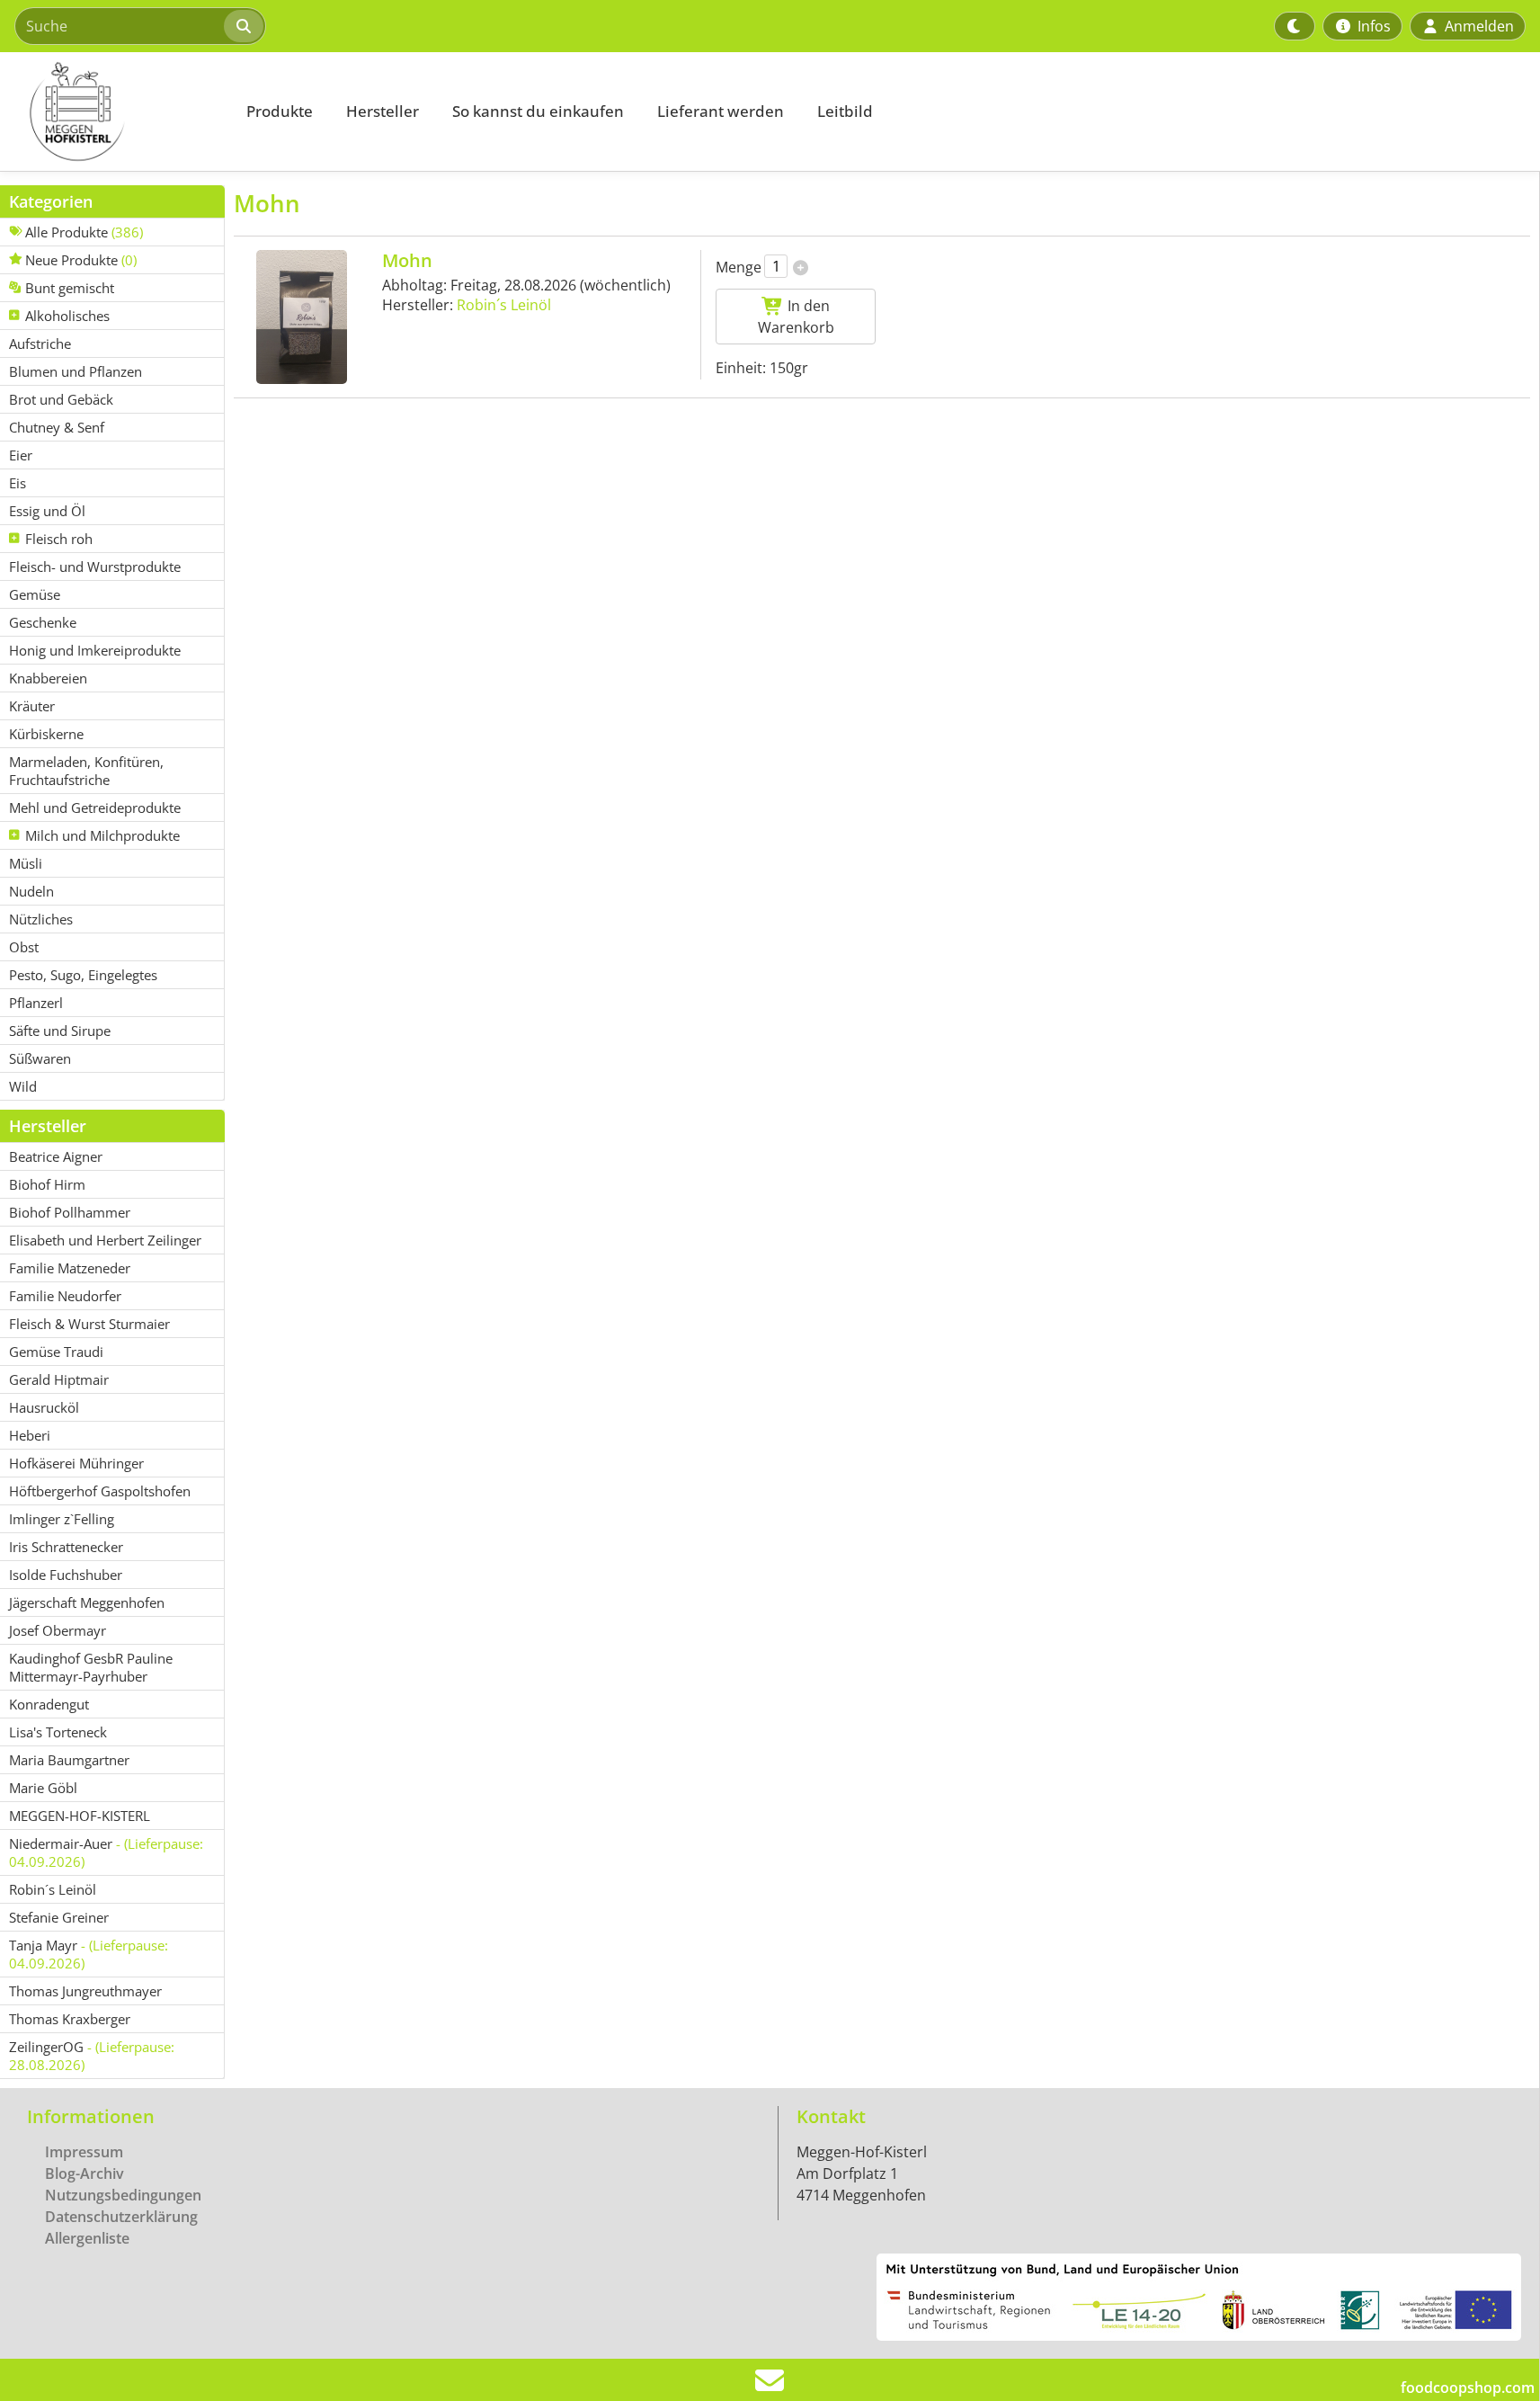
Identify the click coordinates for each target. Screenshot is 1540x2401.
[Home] (113, 112)
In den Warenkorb (796, 317)
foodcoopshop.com (1468, 2388)
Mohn (407, 260)
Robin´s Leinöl (504, 305)
